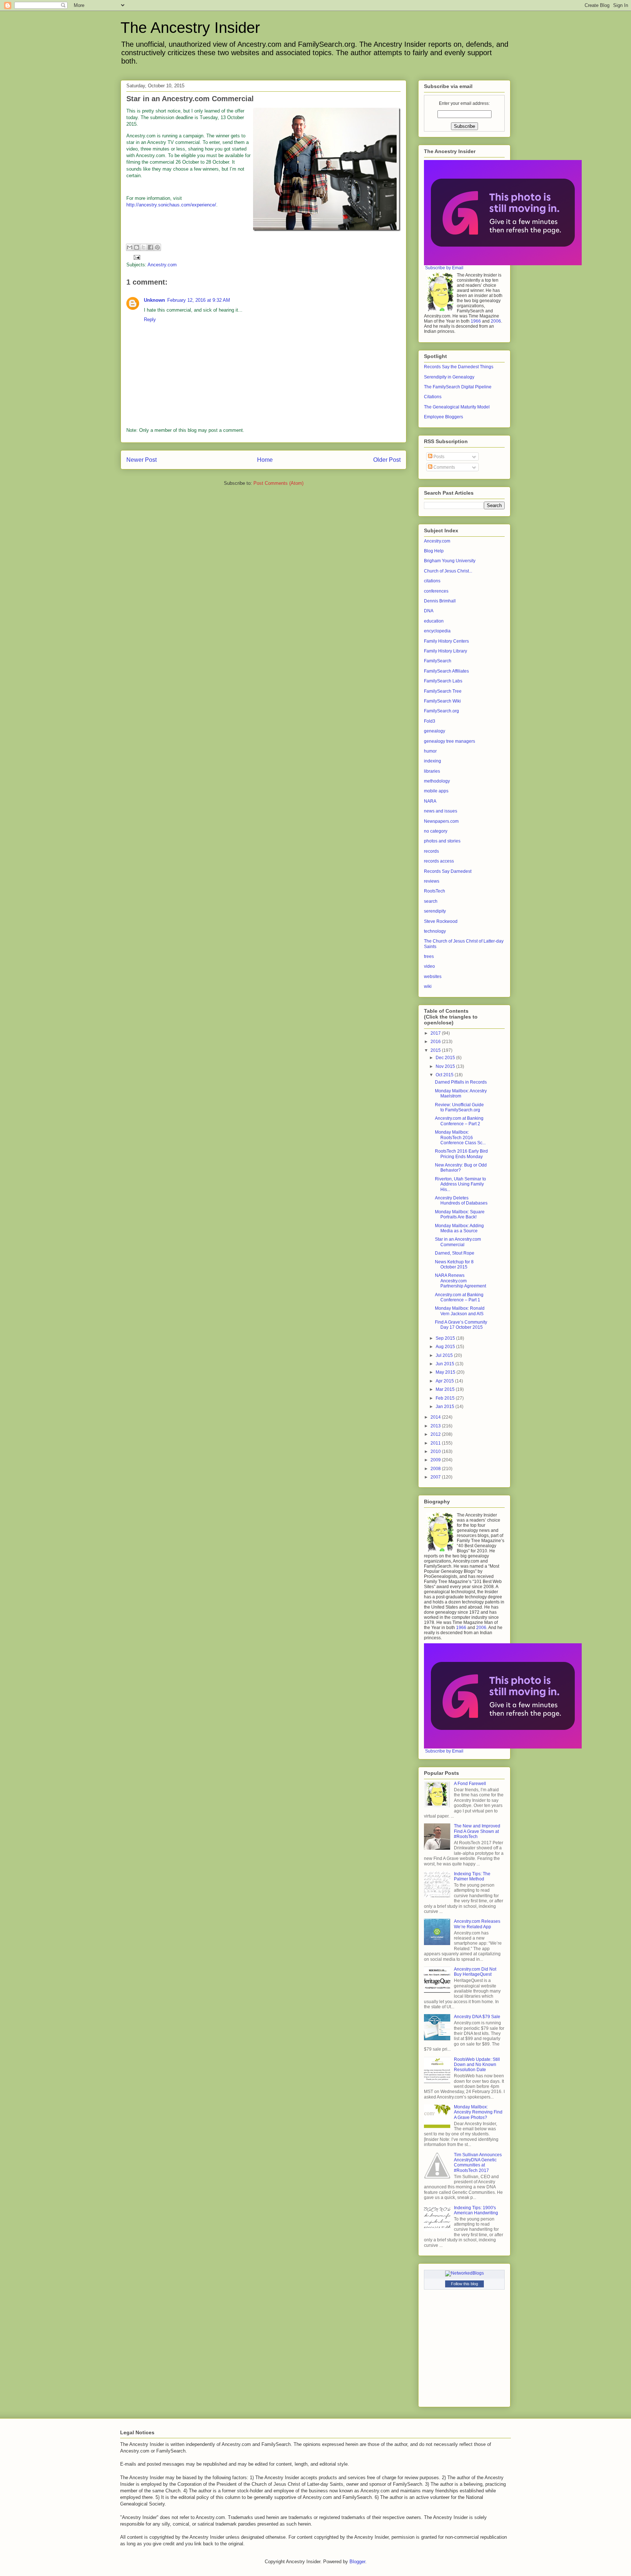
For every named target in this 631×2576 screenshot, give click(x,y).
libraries (432, 771)
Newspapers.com (441, 821)
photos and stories (442, 841)
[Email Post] (136, 257)
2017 (436, 1033)
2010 (436, 1451)
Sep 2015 (446, 1338)
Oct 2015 (445, 1075)
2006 (496, 321)
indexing (433, 761)
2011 (436, 1443)
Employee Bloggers (443, 417)
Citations (433, 397)
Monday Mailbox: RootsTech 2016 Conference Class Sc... (460, 1137)
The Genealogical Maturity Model (457, 407)
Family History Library (445, 651)
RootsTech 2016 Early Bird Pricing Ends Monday (461, 1154)
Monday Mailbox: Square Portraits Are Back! (460, 1214)
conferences (436, 591)
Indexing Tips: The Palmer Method (472, 1876)
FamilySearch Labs (443, 681)
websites (433, 977)
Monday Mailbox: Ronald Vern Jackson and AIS (460, 1311)
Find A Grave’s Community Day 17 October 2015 (461, 1325)
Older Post (387, 460)
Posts (438, 457)
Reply (150, 319)
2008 (436, 1469)
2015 (436, 1050)
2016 (436, 1042)
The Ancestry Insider (190, 28)
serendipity (435, 911)
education (434, 621)
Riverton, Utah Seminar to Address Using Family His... (460, 1184)
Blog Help (434, 551)
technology (435, 931)
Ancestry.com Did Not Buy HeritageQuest (475, 1972)
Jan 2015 (445, 1407)
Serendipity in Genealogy (449, 377)
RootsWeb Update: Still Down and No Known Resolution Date (477, 2065)
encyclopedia (437, 631)
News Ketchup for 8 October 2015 (454, 1264)
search (431, 901)
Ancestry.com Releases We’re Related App (477, 1924)
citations (432, 581)
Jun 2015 (445, 1364)
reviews (432, 881)
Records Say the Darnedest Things (459, 367)
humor (430, 751)
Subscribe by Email (444, 268)
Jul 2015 (445, 1355)
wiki (428, 986)
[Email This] (130, 247)
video (429, 966)
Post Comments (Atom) (278, 483)
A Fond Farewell (470, 1784)
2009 (436, 1460)
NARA (430, 801)
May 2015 (446, 1372)
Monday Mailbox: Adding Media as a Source (459, 1228)
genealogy (435, 731)
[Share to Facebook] (150, 247)
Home (265, 460)
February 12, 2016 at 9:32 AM (199, 300)
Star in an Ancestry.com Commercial (458, 1242)
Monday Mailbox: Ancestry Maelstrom (461, 1093)
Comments (444, 467)
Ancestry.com (162, 265)
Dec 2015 (446, 1058)
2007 (436, 1477)
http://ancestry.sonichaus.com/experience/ (171, 205)
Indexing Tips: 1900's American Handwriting (476, 2210)
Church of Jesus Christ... (448, 571)
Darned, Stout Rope (455, 1253)
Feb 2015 (446, 1398)
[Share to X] (144, 247)
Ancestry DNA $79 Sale (477, 2017)
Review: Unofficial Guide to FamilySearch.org (459, 1107)
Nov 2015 (446, 1066)
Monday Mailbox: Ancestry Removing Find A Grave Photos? (478, 2112)
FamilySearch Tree (443, 691)
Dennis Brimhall (440, 601)
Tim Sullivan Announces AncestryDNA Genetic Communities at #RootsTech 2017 (478, 2163)
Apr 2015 (445, 1381)
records (431, 851)
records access (439, 861)
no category (436, 831)
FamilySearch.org (441, 711)
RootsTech (435, 891)
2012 (436, 1434)
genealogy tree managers (450, 741)
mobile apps (436, 791)
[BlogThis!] (137, 247)
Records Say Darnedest (448, 871)
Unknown (154, 300)
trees (429, 956)
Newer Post (142, 460)
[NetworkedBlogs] (464, 2273)
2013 (436, 1426)
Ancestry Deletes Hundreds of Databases (461, 1201)
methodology (437, 781)
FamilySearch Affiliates (446, 671)
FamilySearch (438, 661)
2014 (436, 1417)
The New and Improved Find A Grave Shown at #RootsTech (477, 1831)
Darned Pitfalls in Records (461, 1082)
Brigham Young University (450, 561)
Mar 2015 (446, 1389)
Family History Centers (446, 641)
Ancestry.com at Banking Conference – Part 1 (459, 1297)
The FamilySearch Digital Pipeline (458, 387)
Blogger (357, 2562)
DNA (429, 611)
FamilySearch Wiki (442, 701)
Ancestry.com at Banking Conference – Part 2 (459, 1121)
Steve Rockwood (441, 921)
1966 (476, 321)
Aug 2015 (446, 1347)
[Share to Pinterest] (157, 247)
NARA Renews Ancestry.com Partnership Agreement (460, 1281)
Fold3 (430, 721)
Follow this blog (464, 2284)
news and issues (441, 811)
